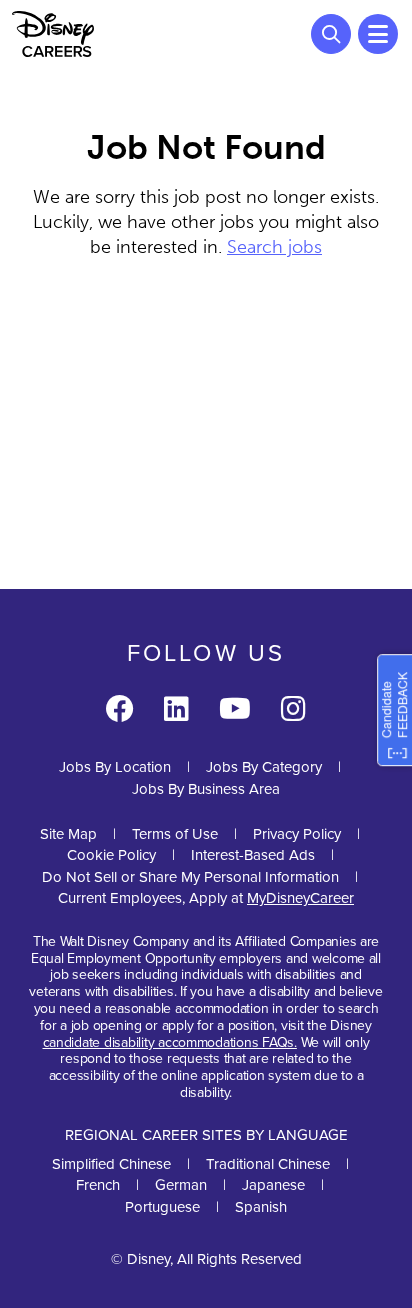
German (181, 1185)
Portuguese (162, 1207)
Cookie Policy (111, 855)
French (98, 1185)
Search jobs (274, 247)
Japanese (273, 1185)
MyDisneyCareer (300, 898)
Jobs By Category (264, 767)
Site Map (68, 834)
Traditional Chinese (268, 1164)
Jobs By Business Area (206, 789)
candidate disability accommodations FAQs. (170, 1042)
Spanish (261, 1207)
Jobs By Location (115, 767)
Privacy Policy (297, 834)
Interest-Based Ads (253, 855)
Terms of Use (175, 834)
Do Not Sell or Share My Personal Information (190, 877)
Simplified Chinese (111, 1164)
